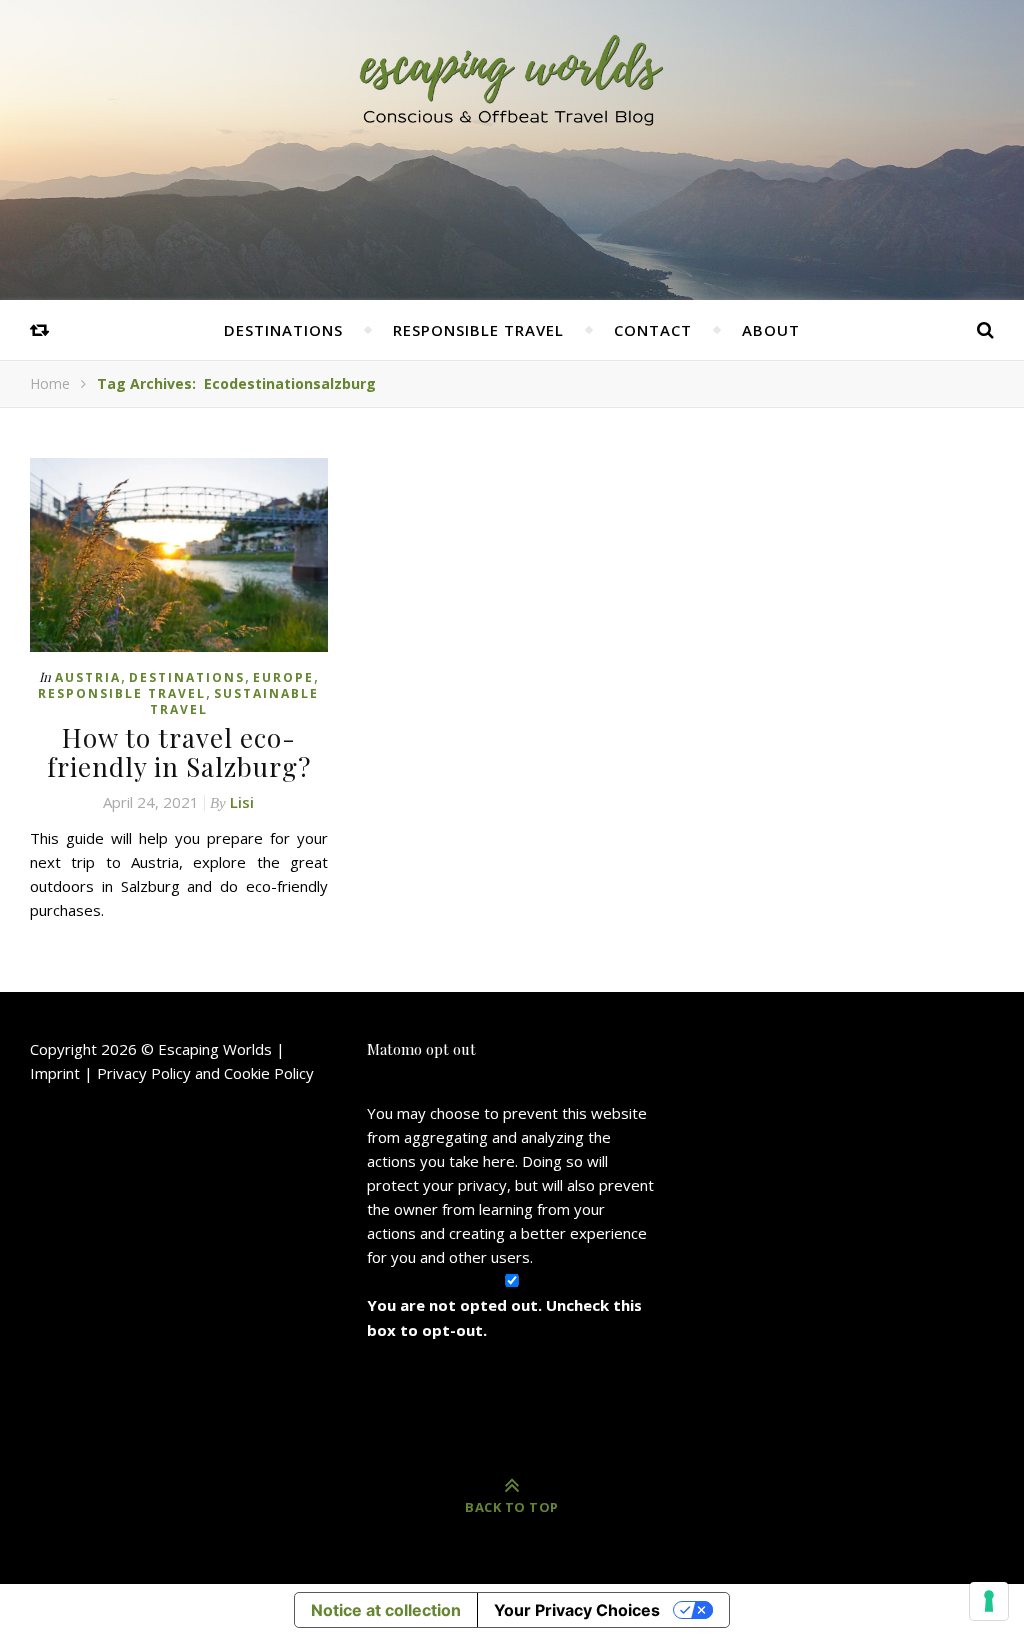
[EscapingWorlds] (512, 78)
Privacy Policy (144, 1073)
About (771, 330)
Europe (283, 677)
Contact (653, 330)
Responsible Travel (478, 330)
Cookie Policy (269, 1073)
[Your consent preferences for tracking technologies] (989, 1601)
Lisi (242, 802)
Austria (88, 677)
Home (50, 383)
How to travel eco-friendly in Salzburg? (179, 752)
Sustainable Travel (235, 701)
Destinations (283, 330)
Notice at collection (386, 1610)
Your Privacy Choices (577, 1610)
